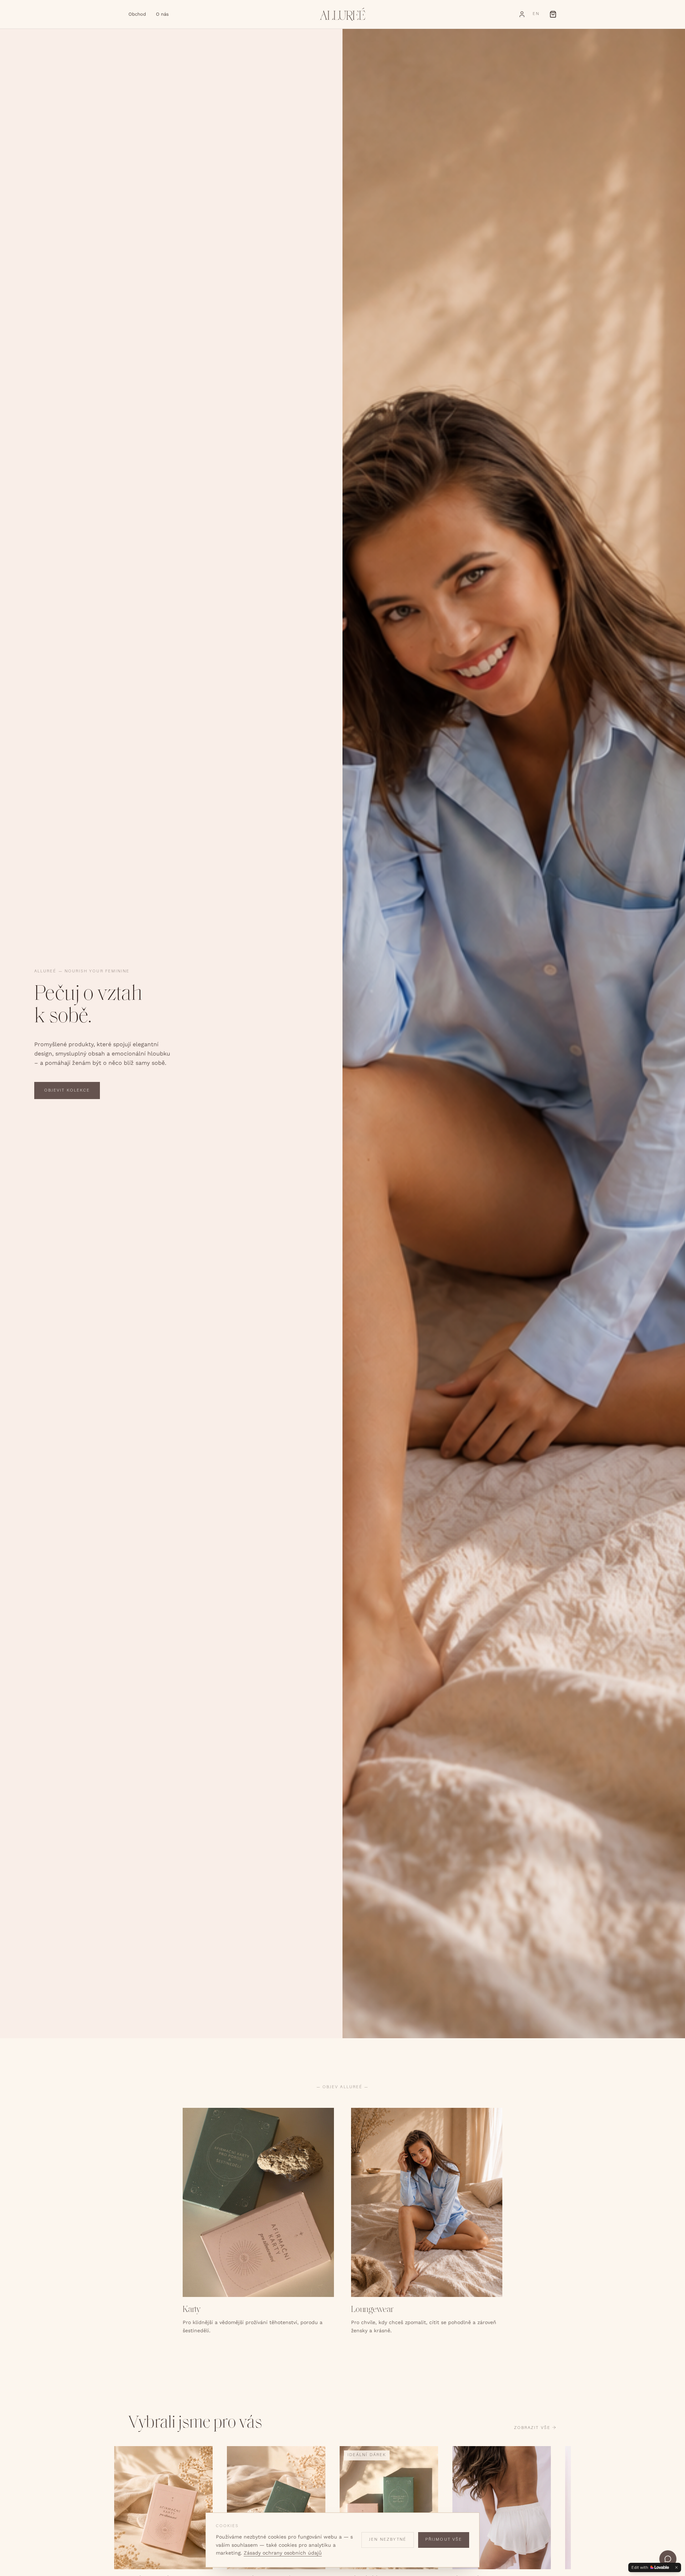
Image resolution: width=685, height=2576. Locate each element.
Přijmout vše (444, 2540)
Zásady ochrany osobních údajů (283, 2553)
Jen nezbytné (388, 2540)
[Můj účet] (522, 14)
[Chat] (668, 2559)
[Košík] (553, 14)
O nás (162, 14)
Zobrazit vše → (535, 2428)
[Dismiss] (676, 2567)
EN (536, 14)
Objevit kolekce (67, 1091)
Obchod (137, 14)
